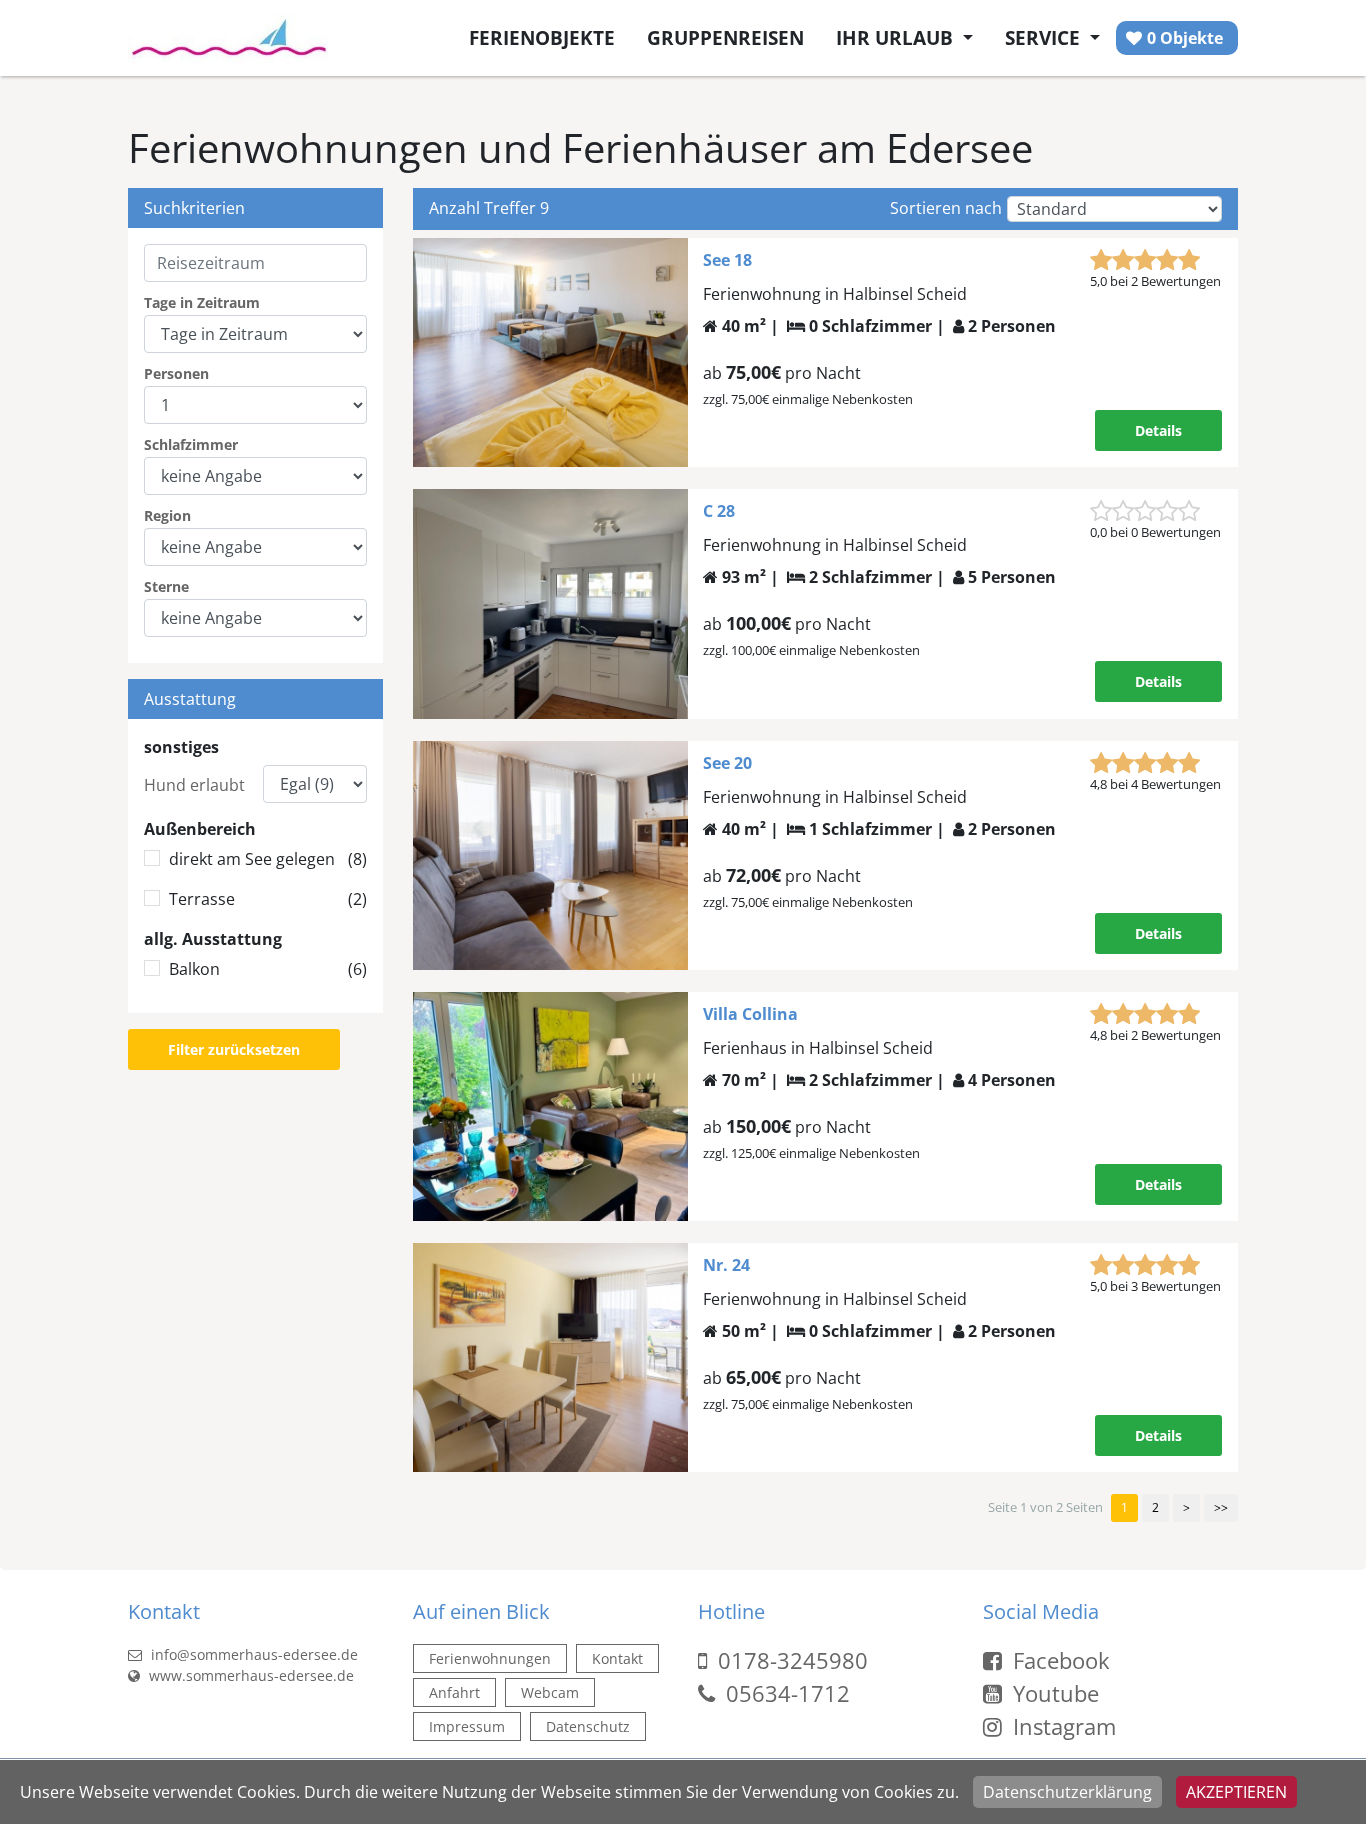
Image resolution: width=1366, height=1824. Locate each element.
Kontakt (617, 1658)
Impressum (467, 1726)
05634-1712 (788, 1693)
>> (1221, 1507)
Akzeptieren (1236, 1792)
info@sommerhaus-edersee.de (252, 1654)
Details (1158, 430)
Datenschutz (588, 1726)
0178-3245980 (793, 1660)
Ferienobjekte (542, 37)
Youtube (1053, 1693)
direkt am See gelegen (268, 859)
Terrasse (268, 899)
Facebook (1058, 1660)
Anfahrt (454, 1692)
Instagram (1061, 1726)
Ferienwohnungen (490, 1658)
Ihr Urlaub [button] (897, 37)
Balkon (268, 969)
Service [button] (1045, 37)
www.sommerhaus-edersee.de (249, 1675)
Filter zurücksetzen (234, 1049)
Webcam (550, 1692)
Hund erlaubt (194, 785)
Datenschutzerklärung (1067, 1792)
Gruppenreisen (725, 37)
